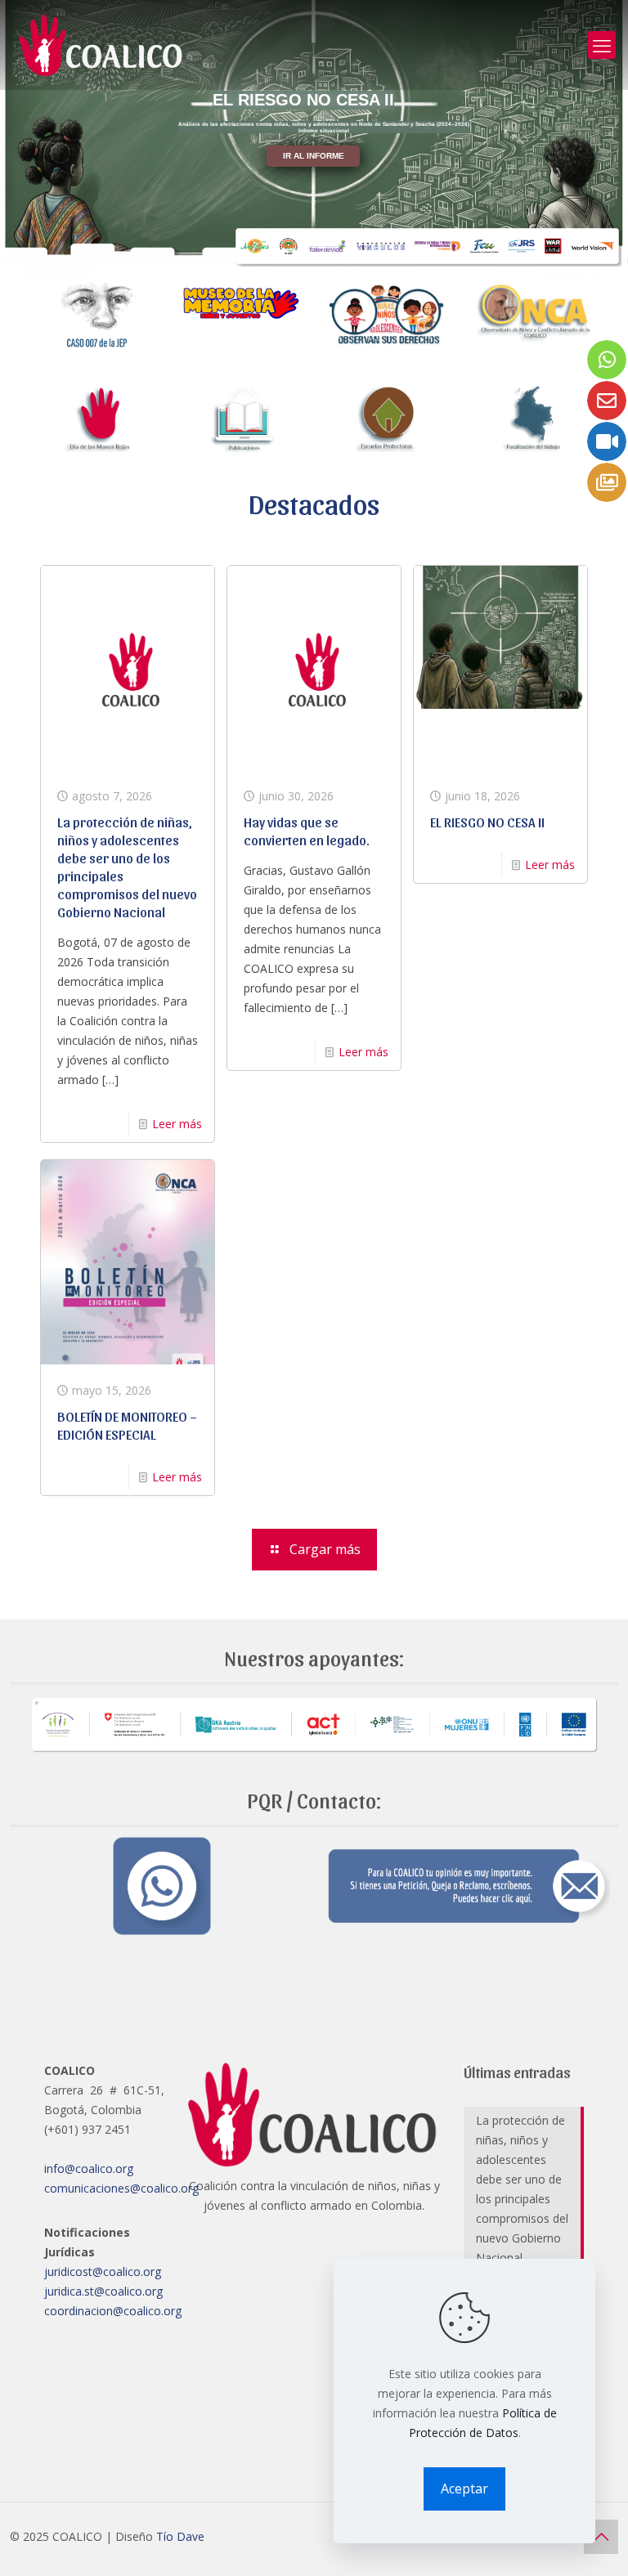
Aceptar (464, 2489)
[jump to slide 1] (264, 258)
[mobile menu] (602, 45)
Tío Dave (180, 2536)
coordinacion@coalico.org (113, 2311)
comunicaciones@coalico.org (121, 2188)
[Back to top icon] (601, 2537)
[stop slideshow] (370, 258)
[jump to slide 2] (282, 258)
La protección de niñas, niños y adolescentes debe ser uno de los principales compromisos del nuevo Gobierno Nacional (522, 2189)
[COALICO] (102, 45)
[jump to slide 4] (318, 258)
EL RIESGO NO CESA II (487, 822)
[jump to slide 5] (336, 258)
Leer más (177, 1124)
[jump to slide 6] (354, 258)
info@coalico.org (89, 2168)
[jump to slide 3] (300, 258)
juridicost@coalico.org (103, 2271)
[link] (97, 314)
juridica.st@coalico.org (103, 2291)
